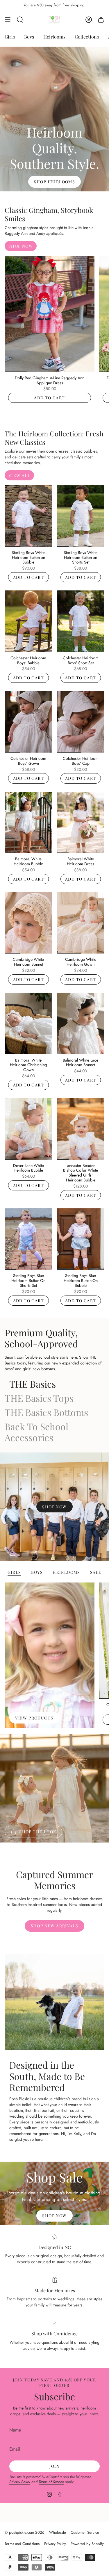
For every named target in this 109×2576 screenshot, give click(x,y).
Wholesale (58, 2532)
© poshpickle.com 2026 (25, 2532)
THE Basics (33, 1384)
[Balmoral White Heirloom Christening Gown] (28, 1023)
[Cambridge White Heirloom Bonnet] (28, 923)
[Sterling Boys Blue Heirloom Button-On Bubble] (81, 1239)
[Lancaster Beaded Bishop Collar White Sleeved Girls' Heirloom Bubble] (81, 1129)
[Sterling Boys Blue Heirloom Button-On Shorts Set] (28, 1239)
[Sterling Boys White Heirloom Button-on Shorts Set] (81, 516)
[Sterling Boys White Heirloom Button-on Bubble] (28, 516)
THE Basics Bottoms (46, 1412)
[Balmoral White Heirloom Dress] (81, 823)
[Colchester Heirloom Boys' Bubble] (28, 621)
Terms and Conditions (22, 2544)
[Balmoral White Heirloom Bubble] (28, 823)
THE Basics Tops (39, 1398)
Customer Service (85, 2532)
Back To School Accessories (36, 1432)
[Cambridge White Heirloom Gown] (81, 923)
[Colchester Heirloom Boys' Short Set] (81, 621)
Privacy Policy (20, 2482)
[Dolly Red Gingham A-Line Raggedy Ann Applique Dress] (50, 314)
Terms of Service (51, 2482)
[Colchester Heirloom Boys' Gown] (28, 722)
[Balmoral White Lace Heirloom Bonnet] (81, 1023)
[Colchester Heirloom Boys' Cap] (81, 722)
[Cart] (101, 20)
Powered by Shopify (87, 2544)
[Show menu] (8, 20)
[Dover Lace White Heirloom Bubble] (28, 1129)
